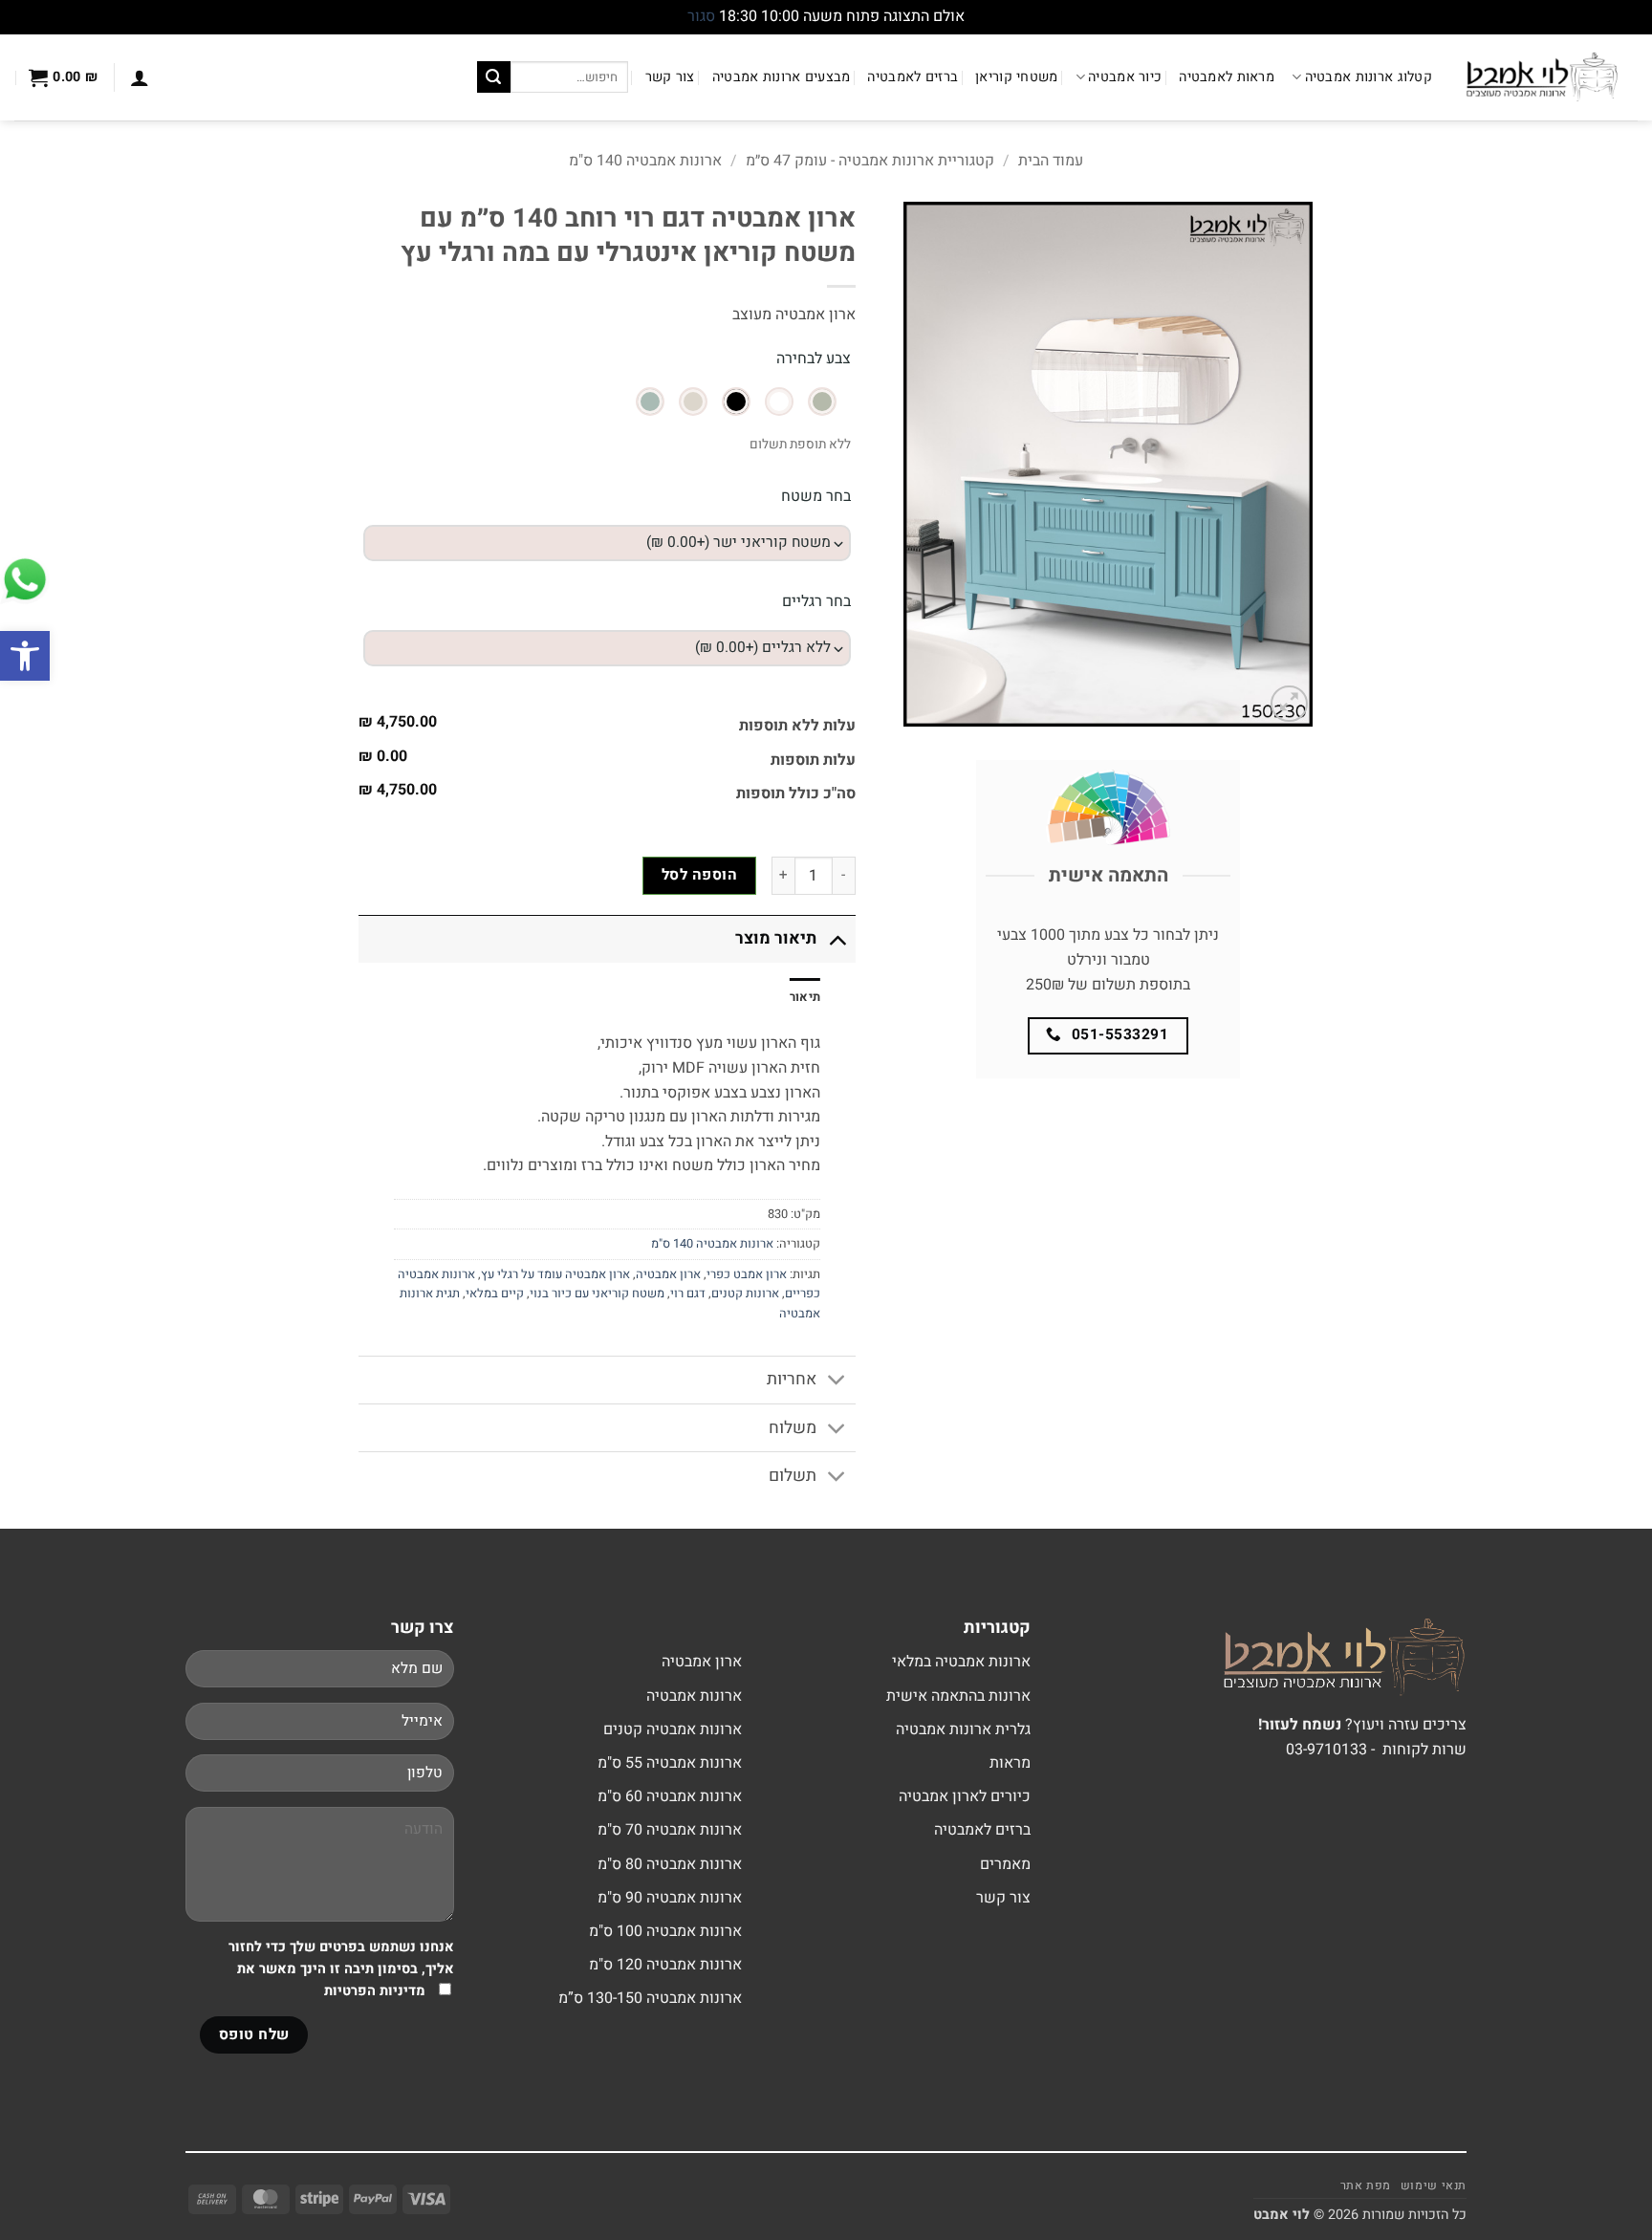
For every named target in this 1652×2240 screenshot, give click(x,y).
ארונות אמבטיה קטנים (673, 1729)
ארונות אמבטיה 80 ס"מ (670, 1864)
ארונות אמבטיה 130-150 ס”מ (650, 1998)
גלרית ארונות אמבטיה (963, 1729)
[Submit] (493, 77)
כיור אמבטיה (1125, 77)
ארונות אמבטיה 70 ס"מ (670, 1830)
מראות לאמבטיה (1227, 77)
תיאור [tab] (805, 997)
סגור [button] (701, 16)
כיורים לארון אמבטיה (965, 1796)
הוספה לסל (699, 875)
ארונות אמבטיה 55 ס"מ (670, 1763)
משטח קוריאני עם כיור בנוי (597, 1294)
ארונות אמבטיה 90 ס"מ (670, 1898)
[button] (25, 656)
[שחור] (736, 402)
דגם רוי (688, 1294)
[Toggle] (837, 938)
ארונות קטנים (745, 1294)
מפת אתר (1366, 2186)
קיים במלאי (495, 1294)
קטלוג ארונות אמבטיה (1369, 77)
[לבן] (779, 402)
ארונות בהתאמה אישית (958, 1696)
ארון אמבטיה (668, 1274)
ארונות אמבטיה (694, 1696)
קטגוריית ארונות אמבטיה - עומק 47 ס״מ (870, 161)
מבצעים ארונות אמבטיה (782, 77)
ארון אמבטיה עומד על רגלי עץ (555, 1274)
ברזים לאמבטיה (913, 77)
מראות (1010, 1763)
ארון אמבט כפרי (747, 1274)
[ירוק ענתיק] (822, 402)
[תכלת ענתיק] (650, 402)
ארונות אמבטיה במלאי (961, 1662)
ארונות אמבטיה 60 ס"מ (670, 1796)
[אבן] (693, 402)
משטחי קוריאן (1016, 77)
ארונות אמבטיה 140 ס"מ (645, 161)
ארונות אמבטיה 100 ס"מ (665, 1931)
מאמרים (1005, 1864)
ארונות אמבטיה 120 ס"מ (665, 1965)
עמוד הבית (1051, 161)
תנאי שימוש (1434, 2186)
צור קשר (670, 77)
